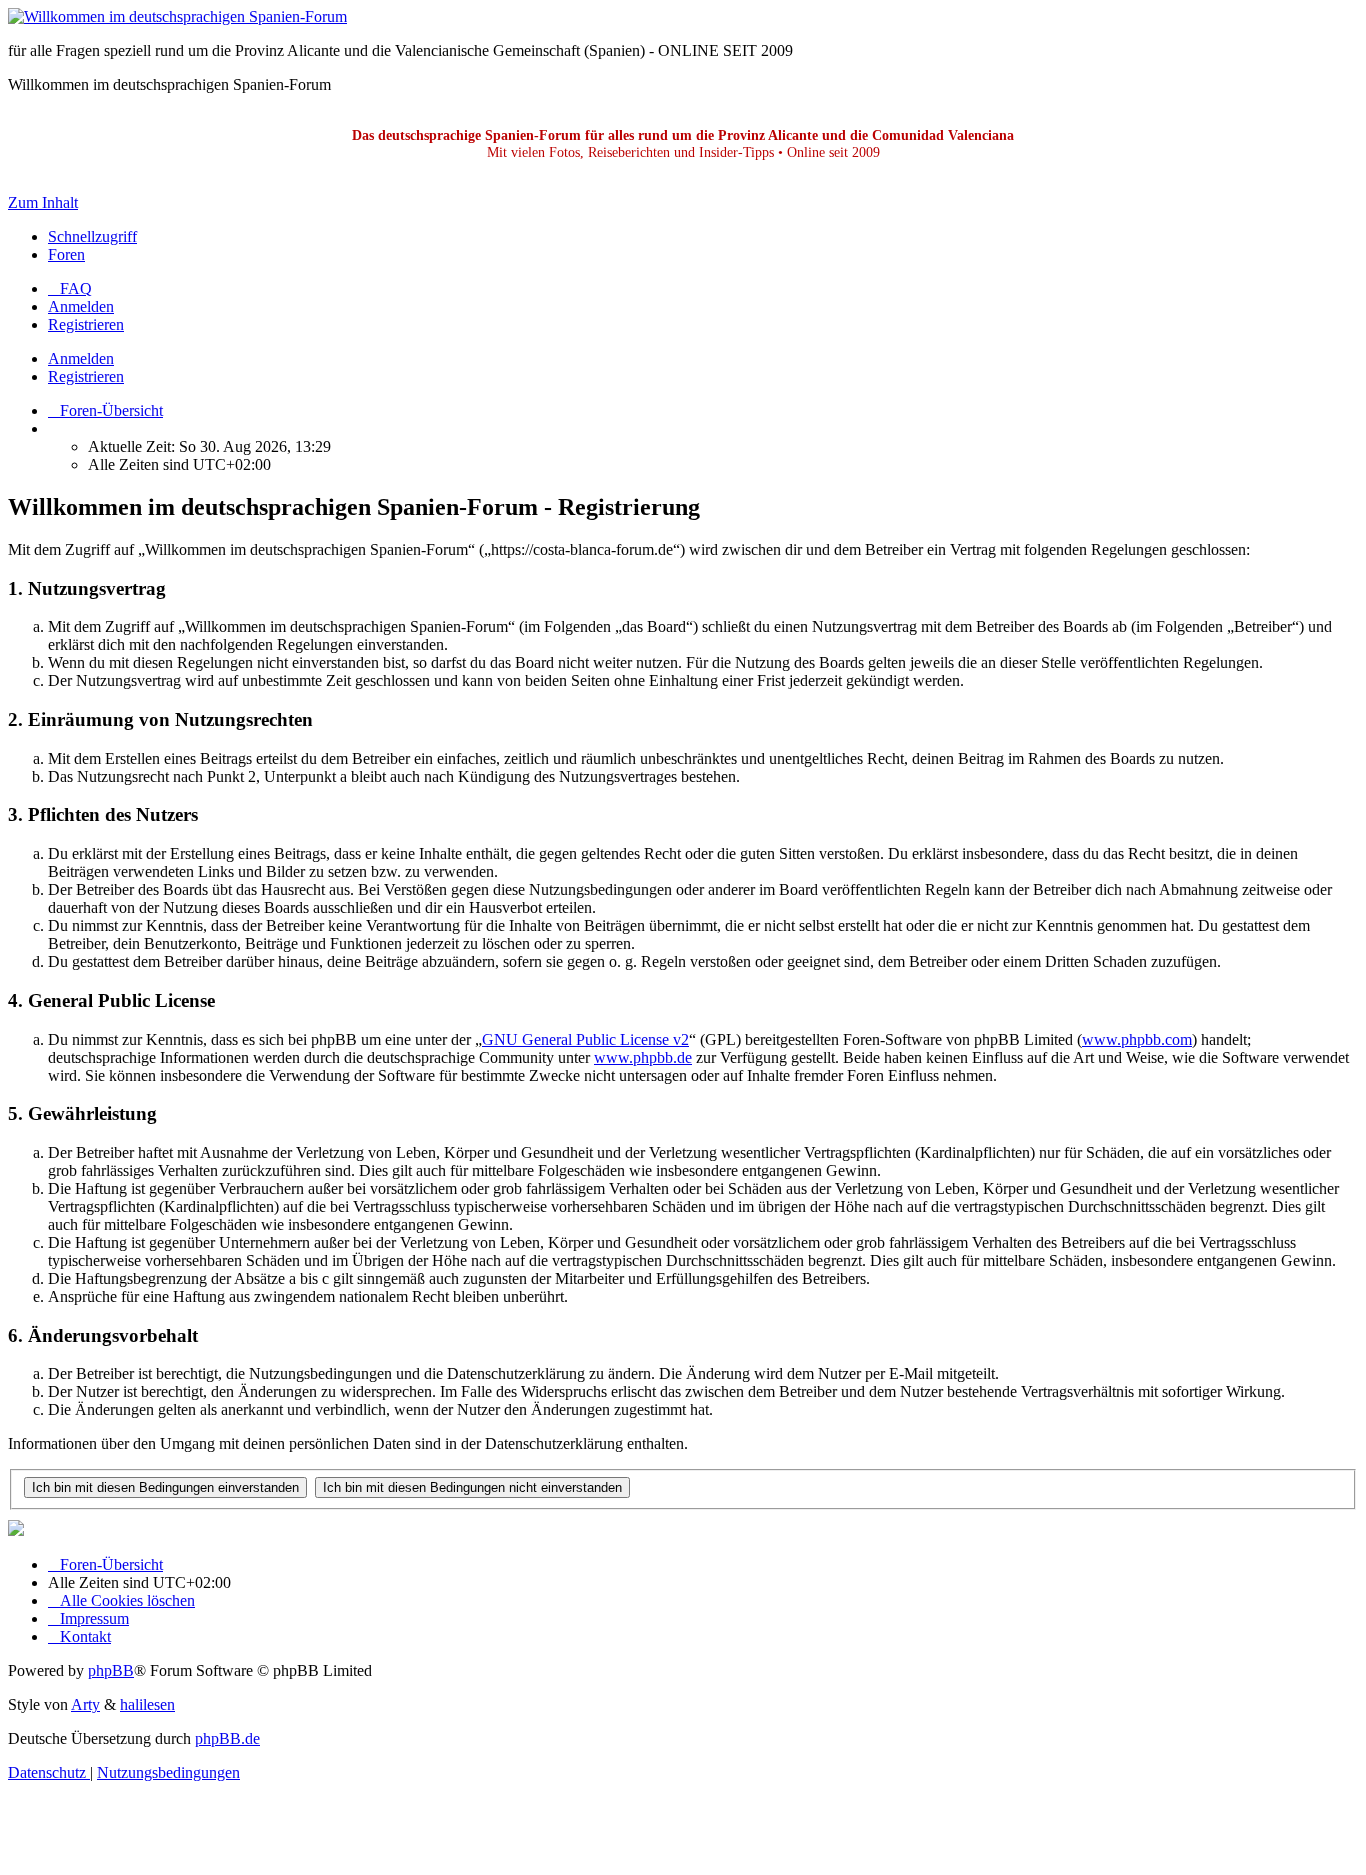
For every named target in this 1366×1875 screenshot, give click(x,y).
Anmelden (81, 358)
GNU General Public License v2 (585, 1039)
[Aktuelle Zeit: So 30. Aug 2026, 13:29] (54, 428)
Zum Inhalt (43, 202)
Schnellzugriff (92, 236)
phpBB (111, 1670)
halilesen (147, 1704)
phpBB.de (227, 1738)
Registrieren (86, 376)
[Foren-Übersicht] (177, 16)
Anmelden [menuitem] (81, 306)
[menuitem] (70, 288)
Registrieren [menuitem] (86, 324)
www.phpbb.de (643, 1057)
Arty (85, 1704)
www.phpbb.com (1137, 1039)
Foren (66, 254)
